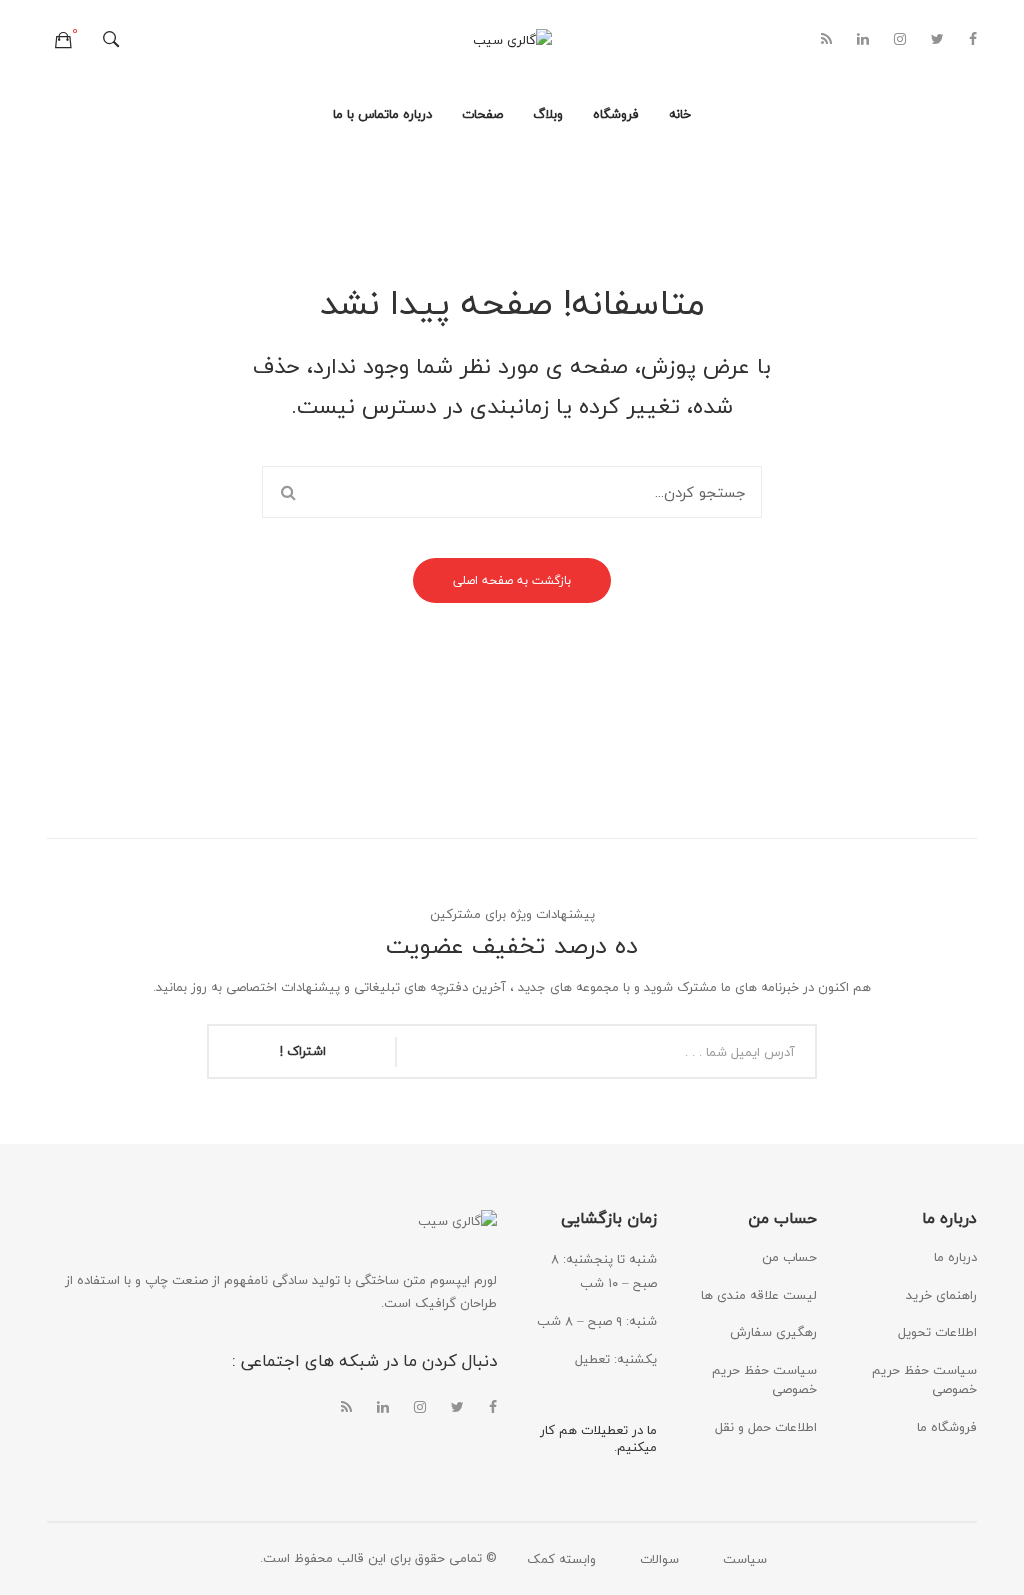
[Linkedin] (863, 40)
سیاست (745, 1559)
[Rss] (826, 40)
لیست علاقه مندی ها (759, 1295)
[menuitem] (680, 115)
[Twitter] (937, 40)
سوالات (659, 1559)
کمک (541, 1559)
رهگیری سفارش (773, 1332)
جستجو (288, 492)
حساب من (789, 1257)
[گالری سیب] (512, 39)
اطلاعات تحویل (937, 1332)
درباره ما (955, 1257)
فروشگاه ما (947, 1427)
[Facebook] (973, 40)
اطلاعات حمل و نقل (766, 1427)
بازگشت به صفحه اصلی (512, 580)
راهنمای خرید (941, 1295)
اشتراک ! (303, 1051)
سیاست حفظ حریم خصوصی (764, 1380)
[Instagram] (900, 40)
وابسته (577, 1559)
